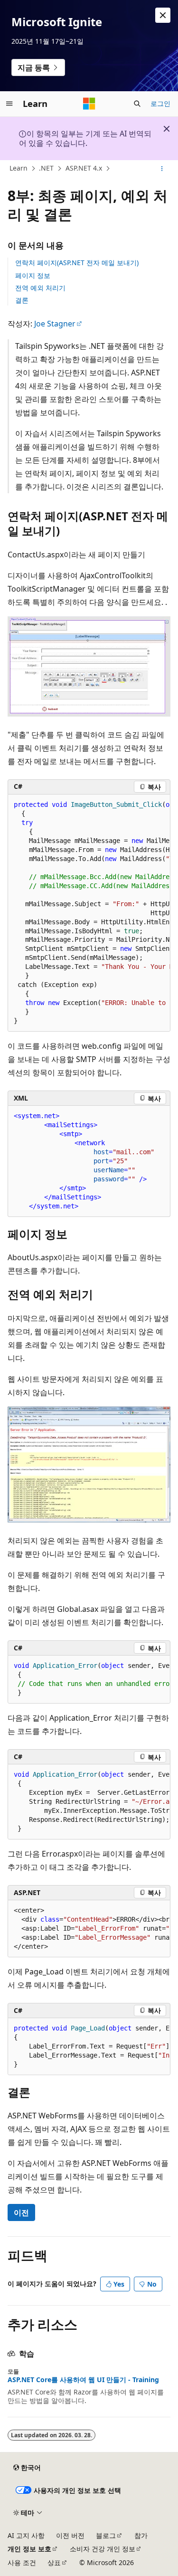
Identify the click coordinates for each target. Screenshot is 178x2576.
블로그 (106, 2535)
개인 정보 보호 (29, 2549)
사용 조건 (22, 2562)
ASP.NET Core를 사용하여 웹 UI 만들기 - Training (83, 2380)
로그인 (160, 103)
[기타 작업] (162, 169)
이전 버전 (70, 2535)
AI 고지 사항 (26, 2535)
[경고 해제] (163, 15)
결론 (22, 300)
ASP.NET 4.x (84, 168)
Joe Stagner (55, 324)
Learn (19, 168)
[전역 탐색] (9, 104)
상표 (54, 2562)
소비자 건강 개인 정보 (103, 2549)
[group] (89, 913)
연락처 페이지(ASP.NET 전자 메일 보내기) (77, 263)
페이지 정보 (33, 275)
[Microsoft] (89, 104)
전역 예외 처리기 (40, 288)
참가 (141, 2535)
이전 (21, 2212)
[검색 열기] (137, 104)
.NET (46, 168)
